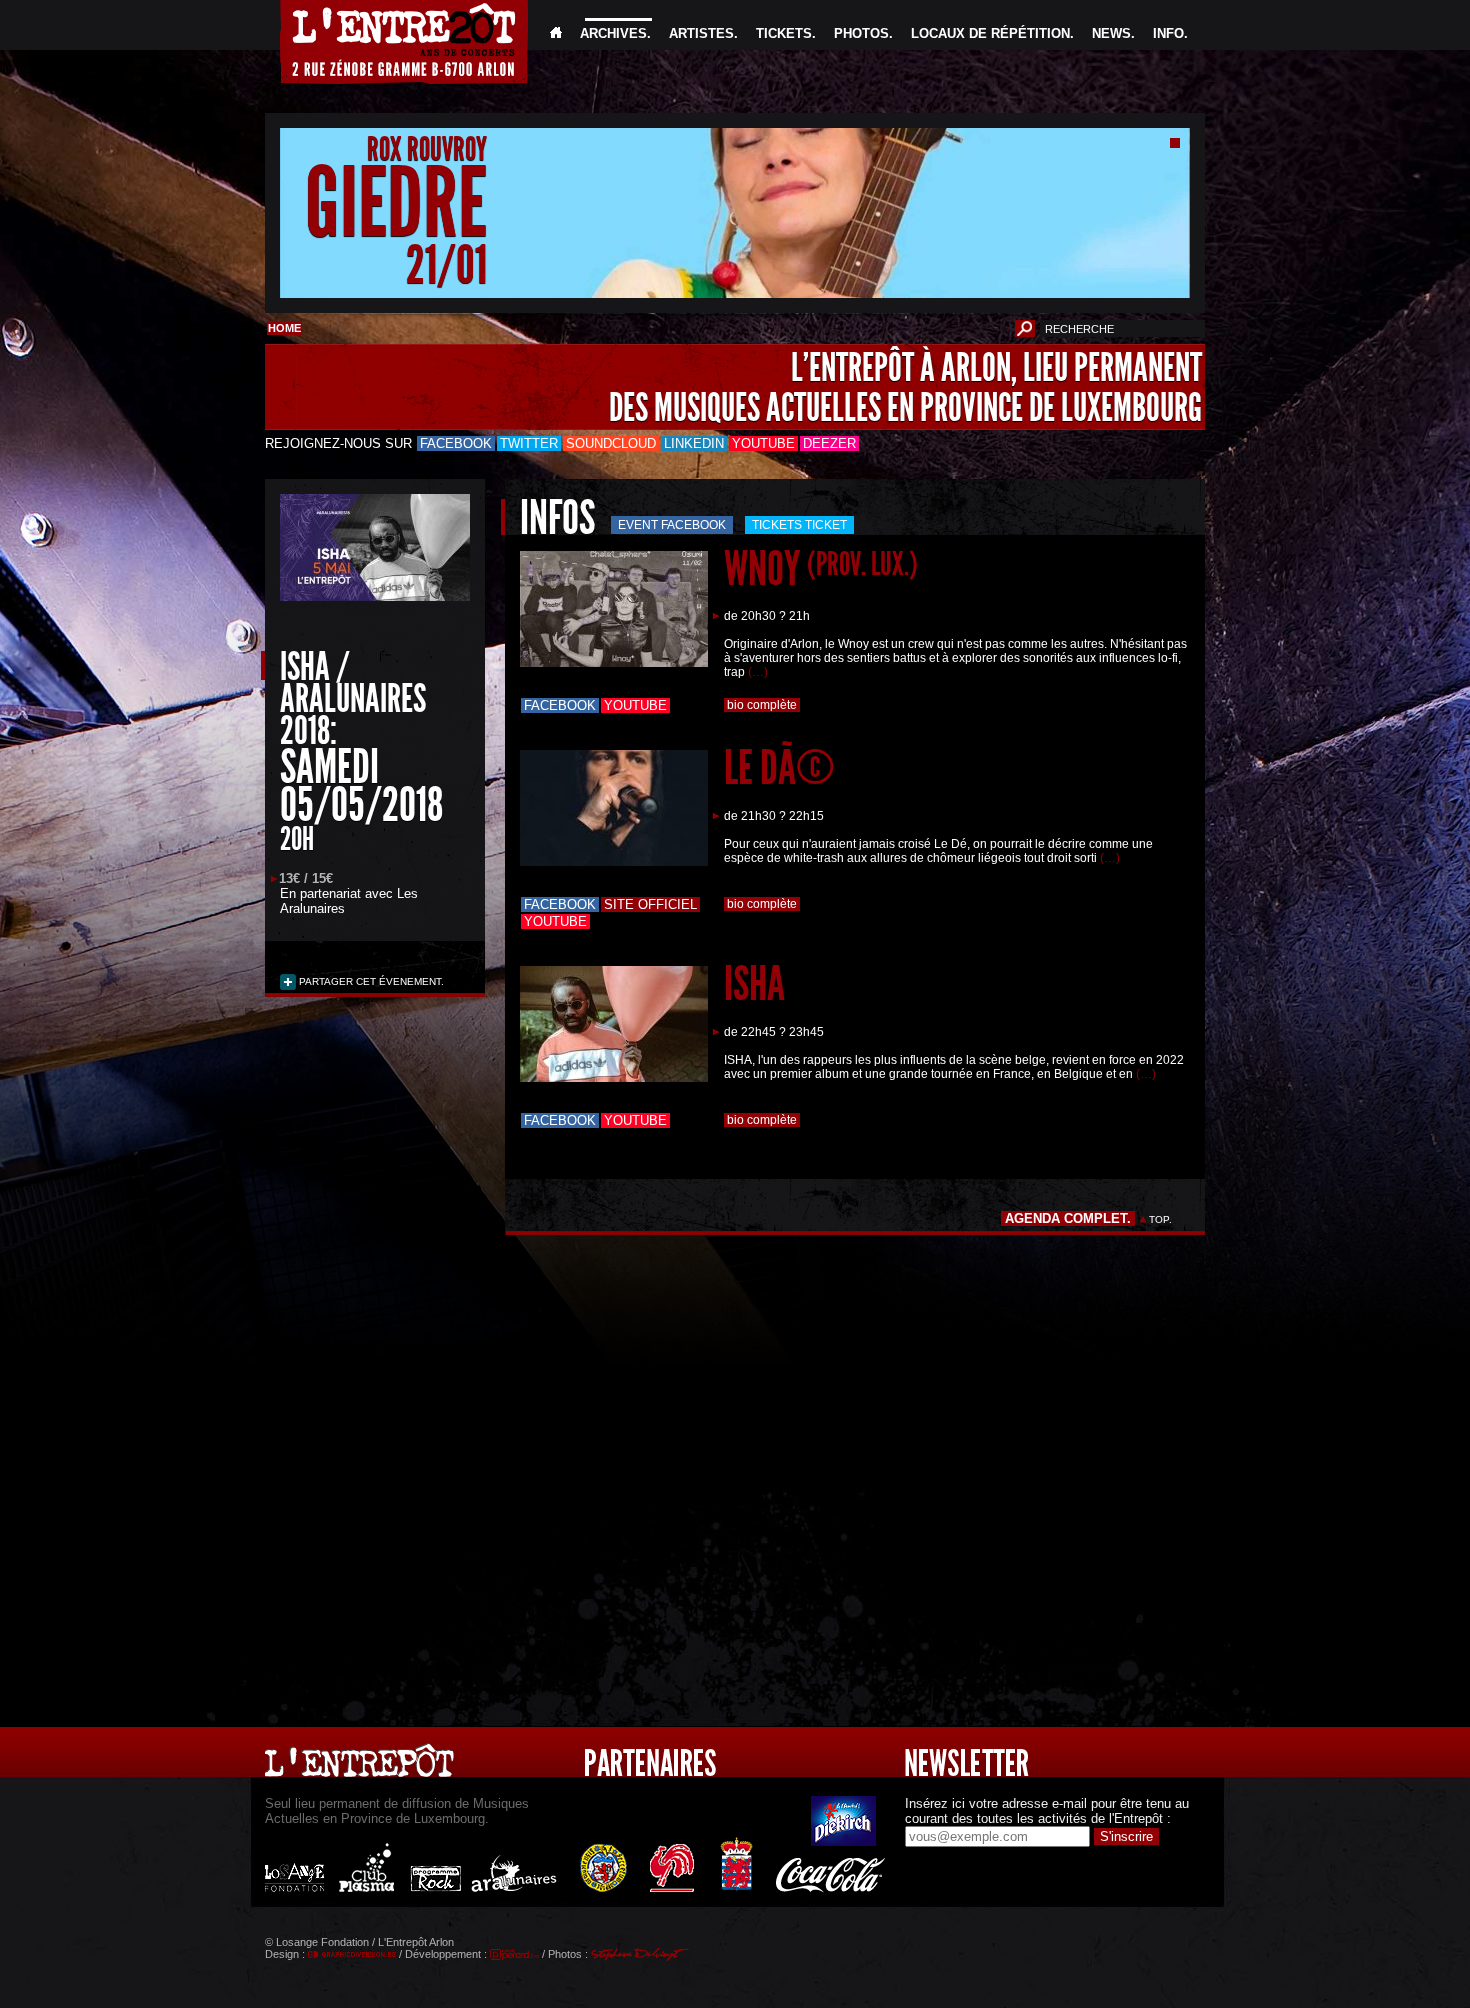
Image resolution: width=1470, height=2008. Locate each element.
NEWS (1111, 33)
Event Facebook (672, 525)
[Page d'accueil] (556, 33)
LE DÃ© (779, 767)
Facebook (456, 443)
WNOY (821, 568)
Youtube (763, 443)
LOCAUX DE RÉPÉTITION (990, 33)
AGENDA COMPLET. (1068, 1218)
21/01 (446, 264)
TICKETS (784, 33)
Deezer (829, 443)
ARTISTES (701, 33)
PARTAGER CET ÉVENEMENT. (370, 981)
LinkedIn (694, 443)
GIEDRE (396, 203)
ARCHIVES (613, 33)
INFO (1168, 33)
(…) (758, 672)
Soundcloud (611, 443)
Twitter (529, 443)
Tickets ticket (799, 525)
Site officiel (650, 904)
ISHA (754, 983)
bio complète (762, 705)
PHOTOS (861, 33)
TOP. (1160, 1219)
